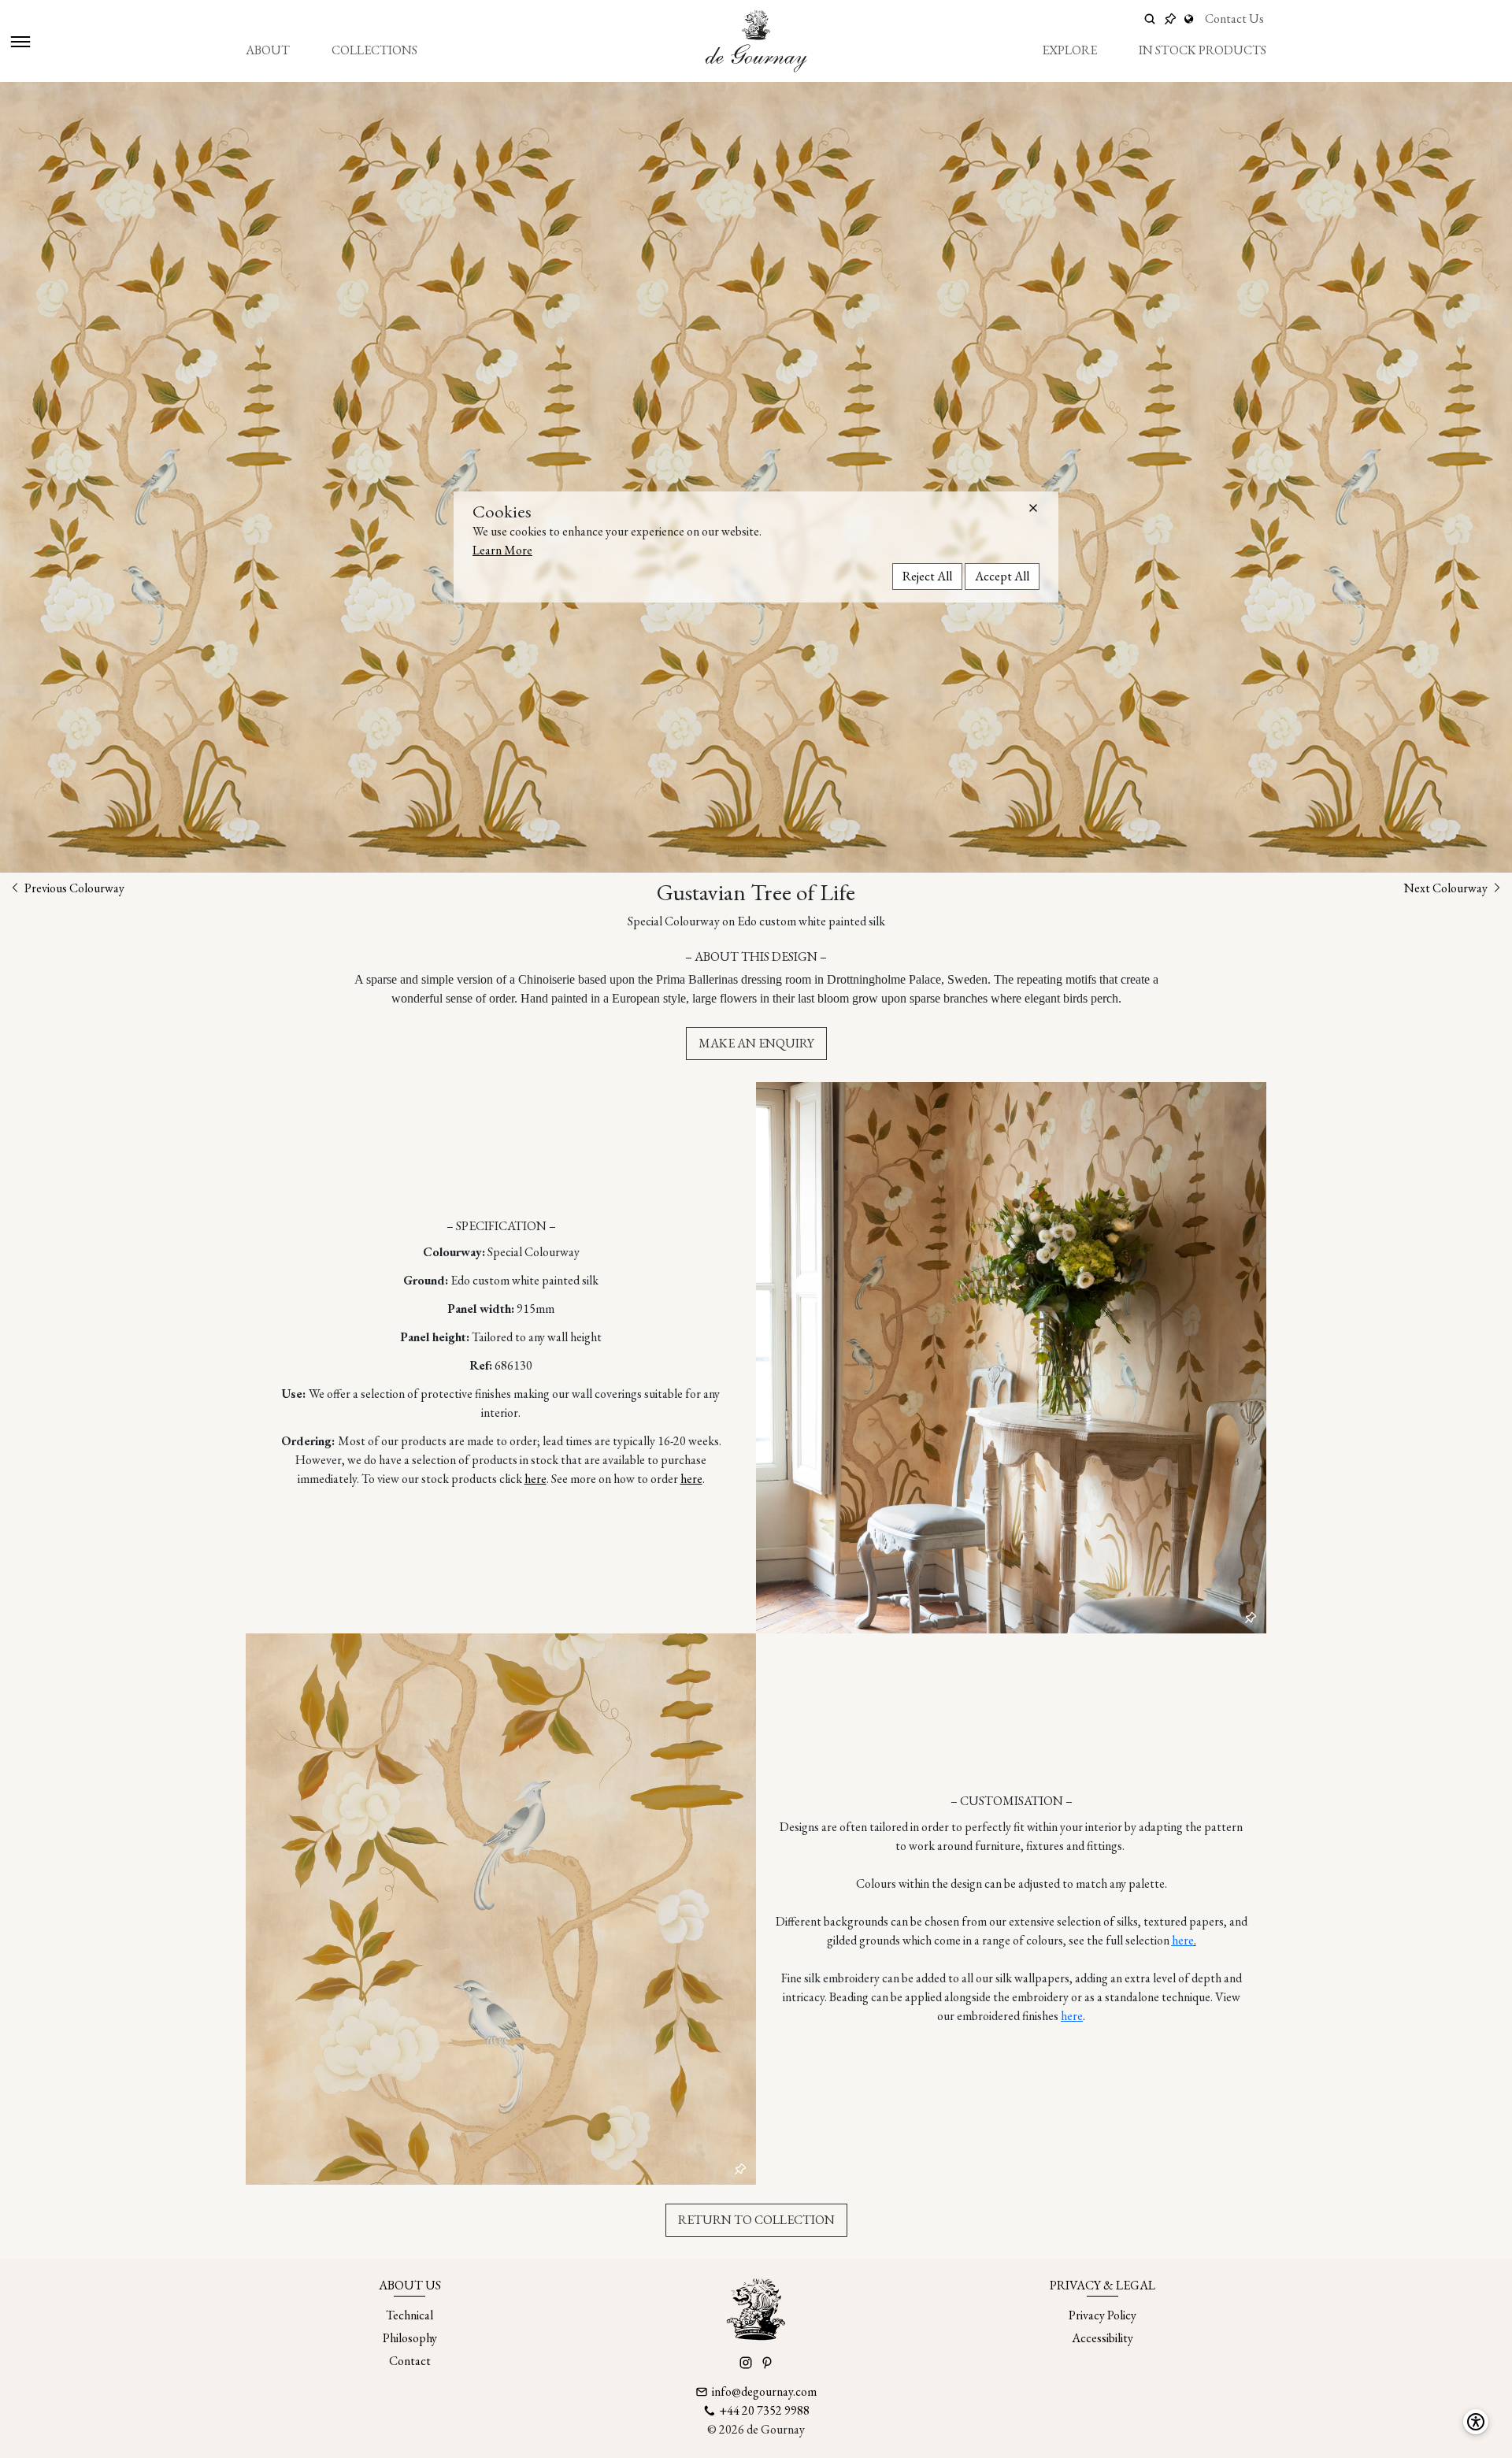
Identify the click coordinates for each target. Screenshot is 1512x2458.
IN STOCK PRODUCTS (1203, 50)
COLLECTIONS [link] (374, 50)
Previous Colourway (73, 888)
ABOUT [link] (268, 50)
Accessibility (1102, 2338)
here (535, 1479)
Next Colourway (1447, 888)
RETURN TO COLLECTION (756, 2220)
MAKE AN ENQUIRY (756, 1043)
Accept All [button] (1002, 576)
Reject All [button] (927, 576)
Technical (409, 2315)
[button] (1033, 508)
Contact (410, 2361)
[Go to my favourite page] (1170, 19)
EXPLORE (1069, 50)
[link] (1191, 19)
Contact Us (1234, 19)
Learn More (502, 550)
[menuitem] (268, 50)
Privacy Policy (1102, 2315)
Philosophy (410, 2338)
